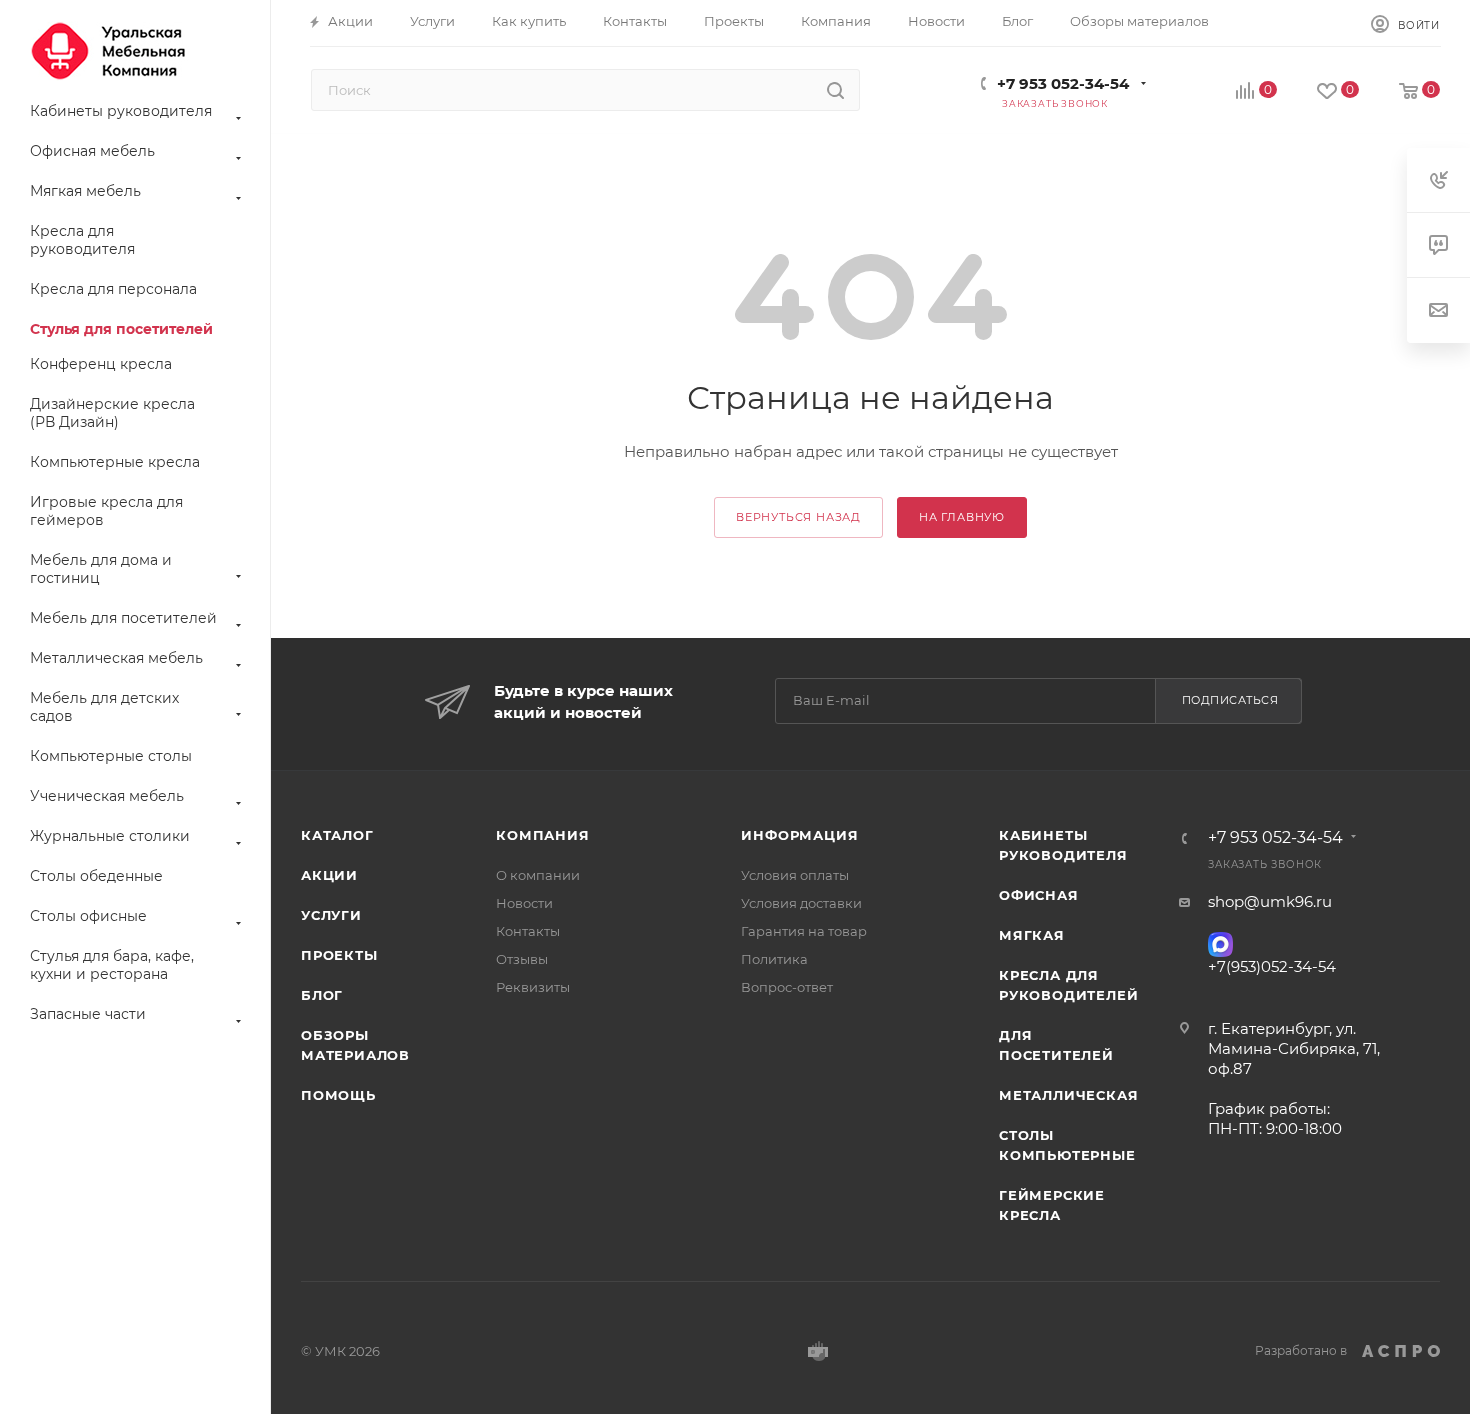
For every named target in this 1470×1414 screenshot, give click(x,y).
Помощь (338, 1095)
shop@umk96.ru (1270, 901)
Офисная (1039, 895)
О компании (538, 875)
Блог (322, 995)
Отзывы (522, 959)
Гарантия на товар (804, 931)
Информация (799, 835)
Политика (774, 959)
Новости (524, 903)
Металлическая (1068, 1095)
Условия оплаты (795, 875)
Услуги (331, 915)
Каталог (337, 835)
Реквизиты (533, 987)
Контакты (528, 931)
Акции (329, 875)
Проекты (339, 955)
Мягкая (1032, 935)
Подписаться (1230, 700)
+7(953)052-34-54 (1272, 966)
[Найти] (835, 90)
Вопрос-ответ (787, 987)
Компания (542, 835)
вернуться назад (798, 517)
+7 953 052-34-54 (1063, 83)
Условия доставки (801, 903)
